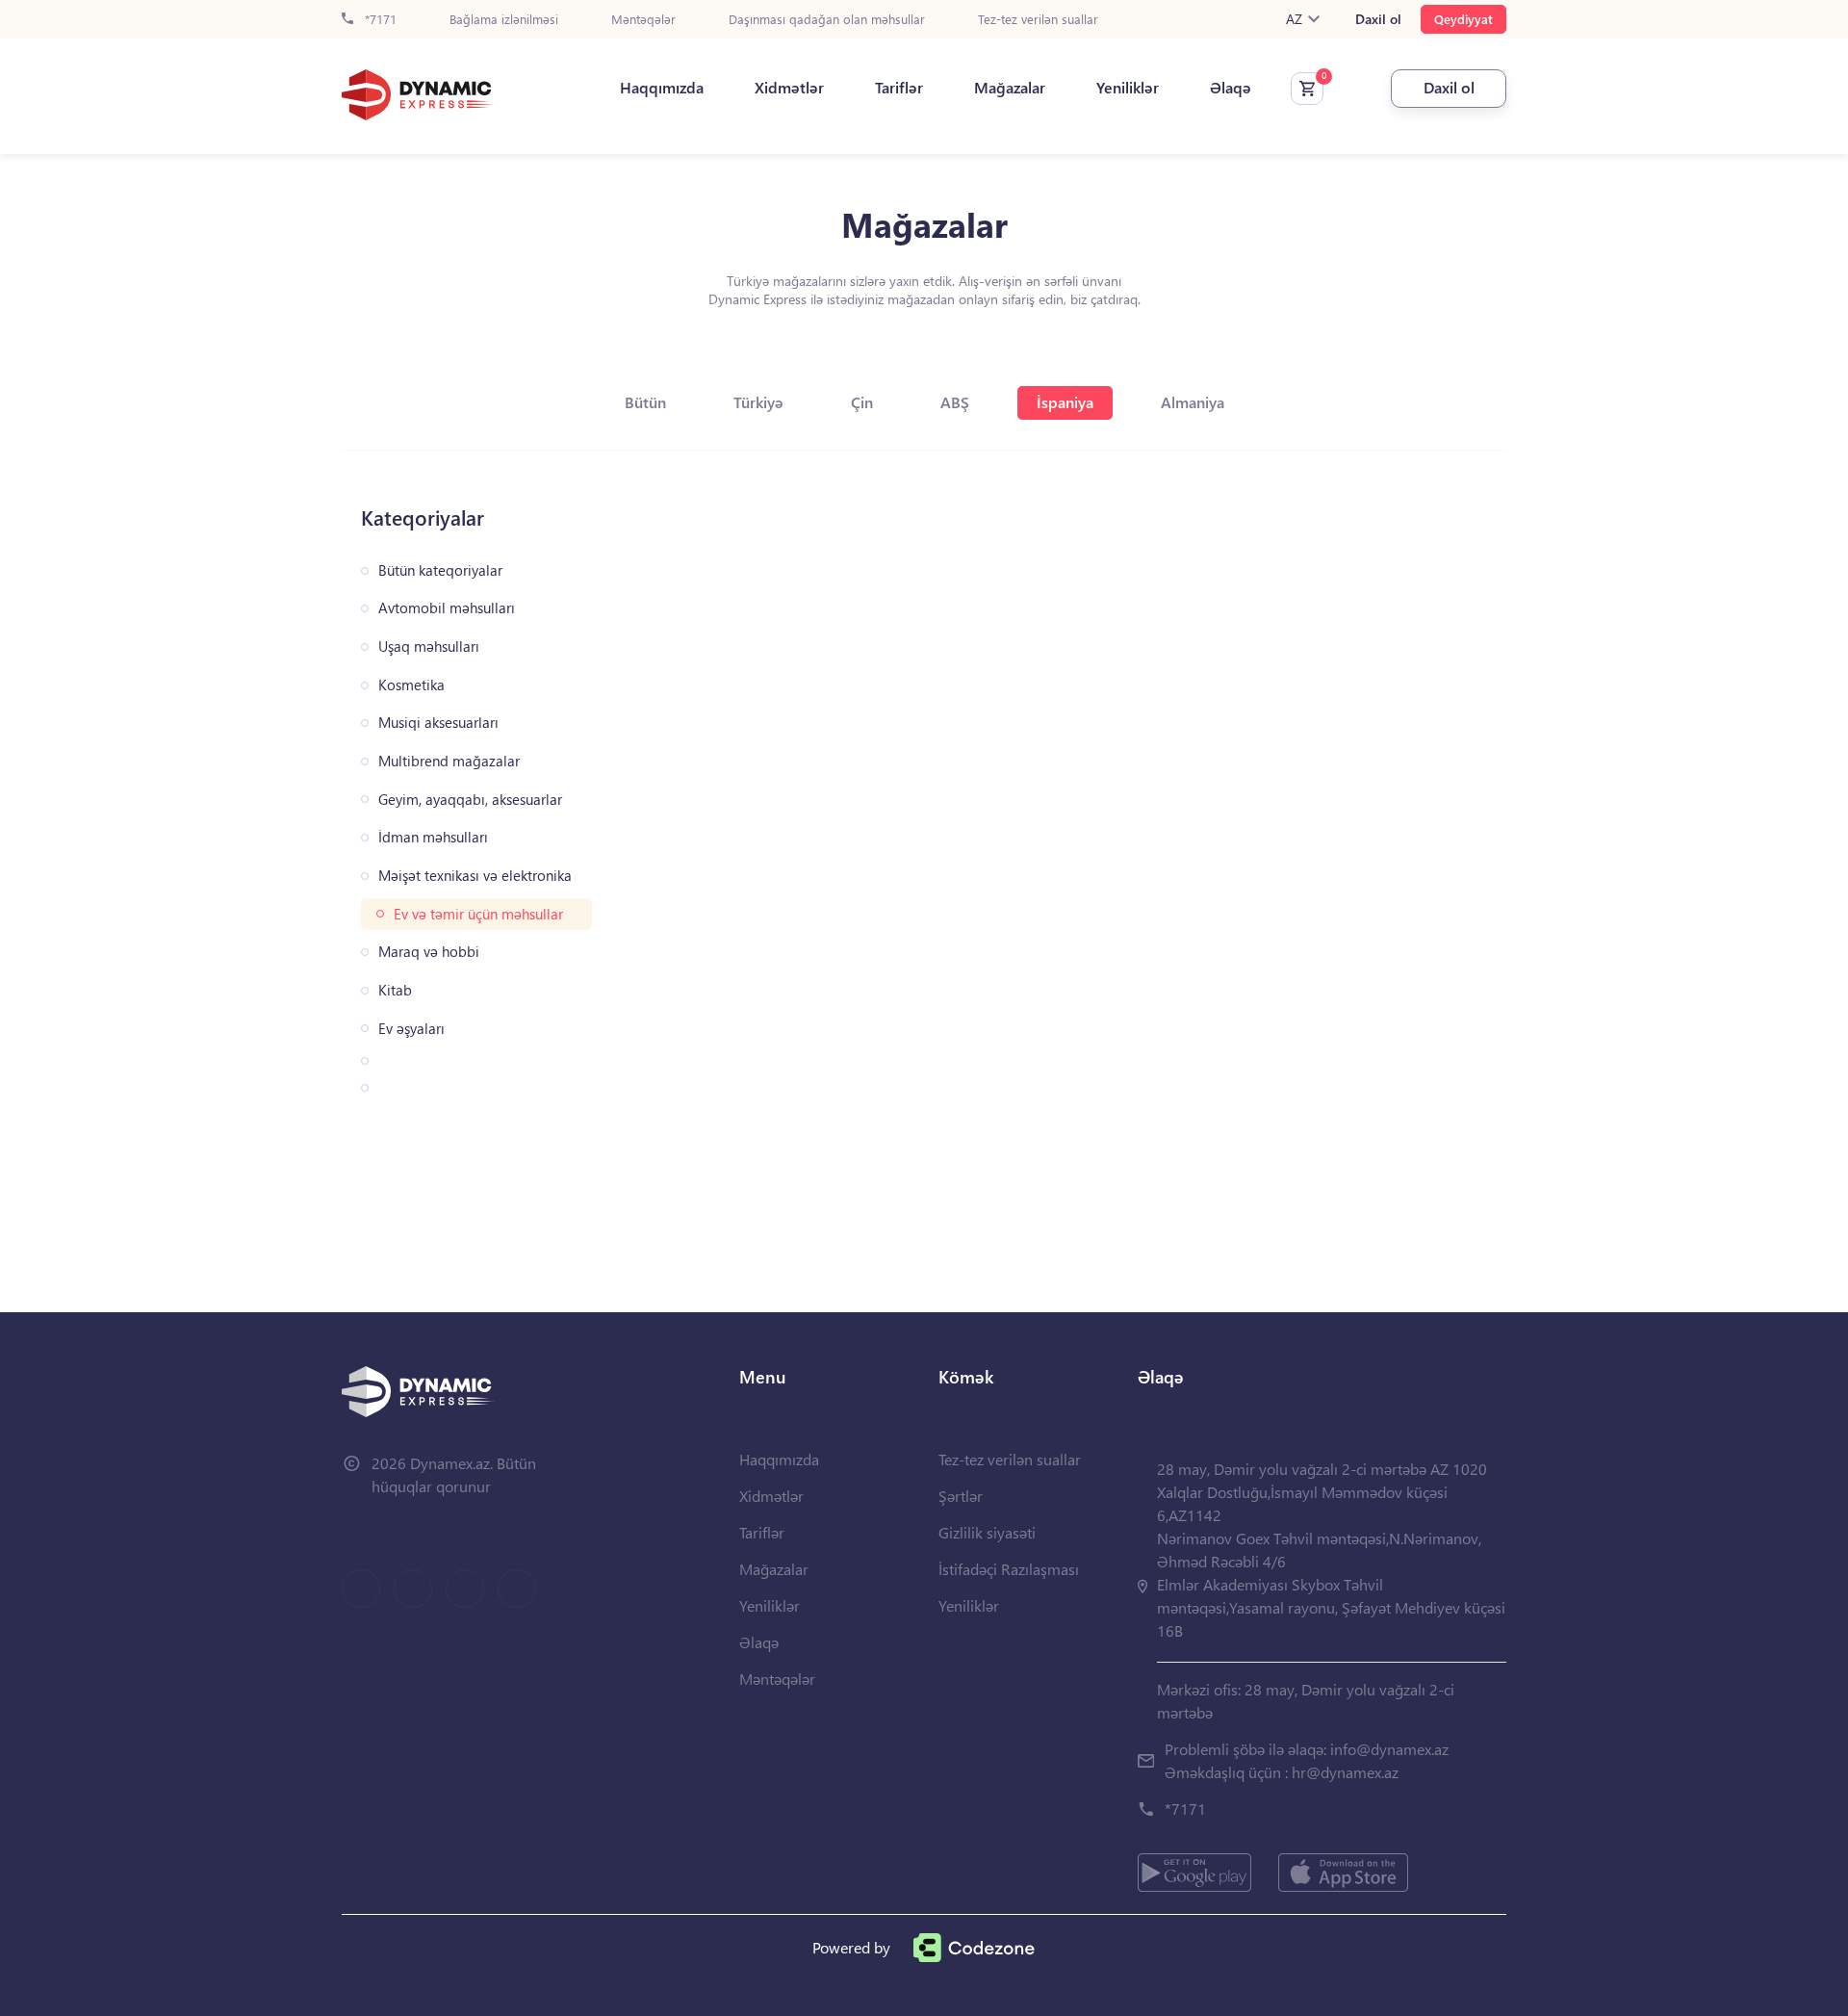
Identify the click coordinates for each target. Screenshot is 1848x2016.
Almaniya (1193, 402)
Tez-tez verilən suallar (1038, 20)
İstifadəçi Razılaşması (1009, 1569)
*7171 (379, 20)
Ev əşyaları (411, 1029)
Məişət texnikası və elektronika (475, 876)
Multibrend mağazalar (449, 761)
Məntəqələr (643, 20)
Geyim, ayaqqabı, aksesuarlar (470, 800)
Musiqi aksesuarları (438, 723)
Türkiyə (758, 402)
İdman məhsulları (433, 837)
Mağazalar (1010, 88)
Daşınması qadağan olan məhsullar (827, 20)
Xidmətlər (789, 88)
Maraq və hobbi (429, 952)
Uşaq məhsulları (429, 646)
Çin (862, 402)
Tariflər (899, 88)
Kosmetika (411, 685)
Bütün (645, 402)
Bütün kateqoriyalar (440, 570)
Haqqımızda (662, 88)
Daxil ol (1378, 19)
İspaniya (1065, 402)
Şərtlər (961, 1496)
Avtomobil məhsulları (447, 608)
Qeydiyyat (1463, 19)
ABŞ (955, 402)
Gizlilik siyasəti (987, 1532)
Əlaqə (1231, 88)
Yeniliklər (1128, 88)
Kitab (395, 990)
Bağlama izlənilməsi (504, 20)
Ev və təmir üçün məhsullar (478, 914)
